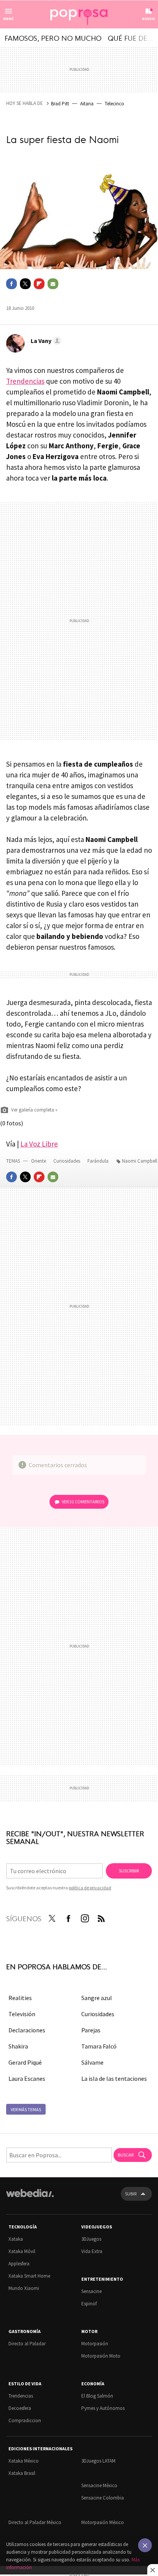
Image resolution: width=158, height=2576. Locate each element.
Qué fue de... (130, 38)
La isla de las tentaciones (114, 2078)
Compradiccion (25, 2420)
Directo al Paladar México (35, 2522)
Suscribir (129, 1871)
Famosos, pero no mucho (53, 38)
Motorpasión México (103, 2522)
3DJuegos (91, 2239)
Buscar (126, 2155)
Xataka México (24, 2461)
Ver (83, 1502)
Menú (8, 19)
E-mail (53, 284)
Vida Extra (92, 2251)
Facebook (12, 284)
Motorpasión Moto (101, 2356)
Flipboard (39, 284)
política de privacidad (90, 1888)
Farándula (98, 1161)
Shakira (18, 2046)
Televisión (22, 2014)
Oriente (39, 1161)
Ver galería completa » (34, 1110)
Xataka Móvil (22, 2251)
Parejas (91, 2030)
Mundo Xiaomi (24, 2288)
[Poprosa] (79, 15)
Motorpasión (95, 2344)
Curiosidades (67, 1161)
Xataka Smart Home (29, 2276)
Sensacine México (99, 2485)
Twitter (25, 284)
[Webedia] (30, 2198)
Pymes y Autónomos (103, 2408)
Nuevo (148, 19)
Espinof (89, 2304)
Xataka (16, 2239)
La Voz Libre (39, 1144)
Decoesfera (20, 2408)
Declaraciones (27, 2030)
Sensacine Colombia (103, 2498)
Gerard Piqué (25, 2062)
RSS (101, 1917)
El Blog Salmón (97, 2396)
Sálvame (92, 2062)
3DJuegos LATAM (98, 2461)
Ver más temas (26, 2109)
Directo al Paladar (27, 2344)
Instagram (85, 1917)
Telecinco (114, 104)
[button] (45, 341)
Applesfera (19, 2264)
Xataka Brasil (22, 2473)
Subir (131, 2194)
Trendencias (25, 381)
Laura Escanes (27, 2078)
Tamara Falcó (99, 2046)
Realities (20, 1998)
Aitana (87, 104)
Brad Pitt (60, 104)
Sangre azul (97, 1998)
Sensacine (91, 2291)
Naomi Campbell (140, 1161)
